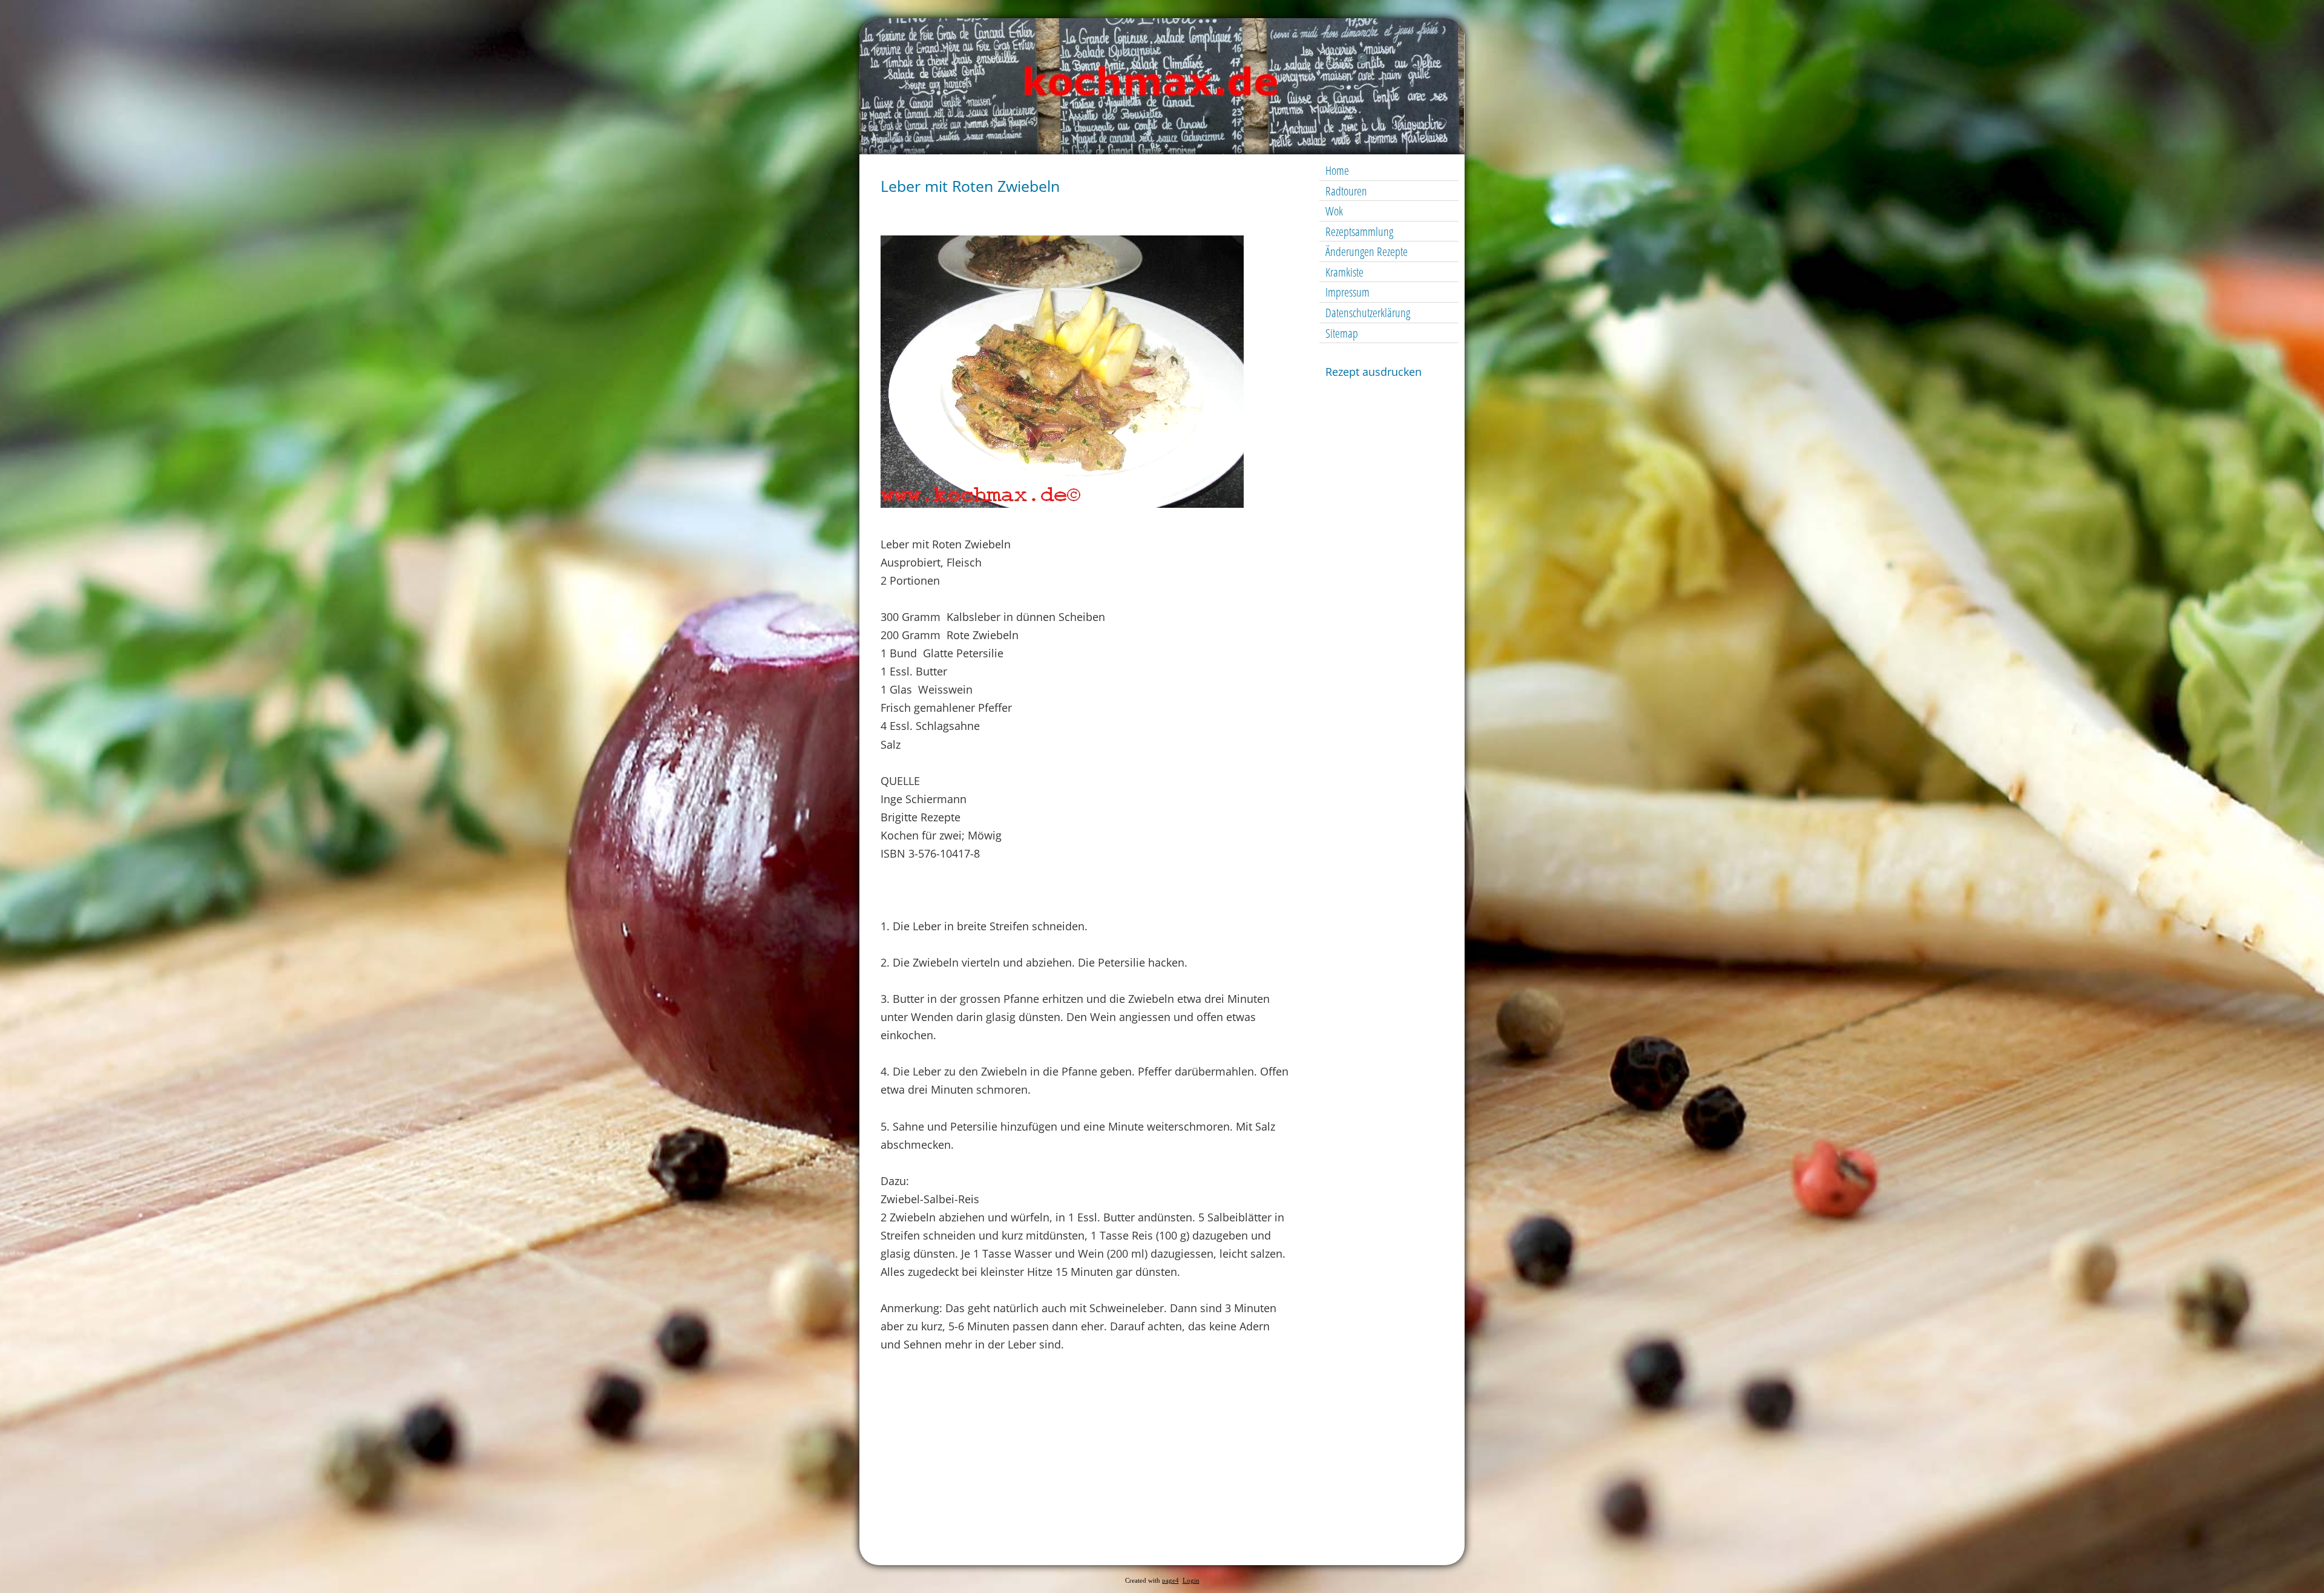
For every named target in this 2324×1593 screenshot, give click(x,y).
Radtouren (1346, 191)
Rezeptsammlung (1359, 232)
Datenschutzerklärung (1368, 313)
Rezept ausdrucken (1374, 372)
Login (1191, 1581)
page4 (1170, 1581)
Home (1337, 170)
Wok (1334, 211)
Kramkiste (1344, 272)
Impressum (1347, 292)
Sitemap (1342, 333)
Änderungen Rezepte (1367, 251)
